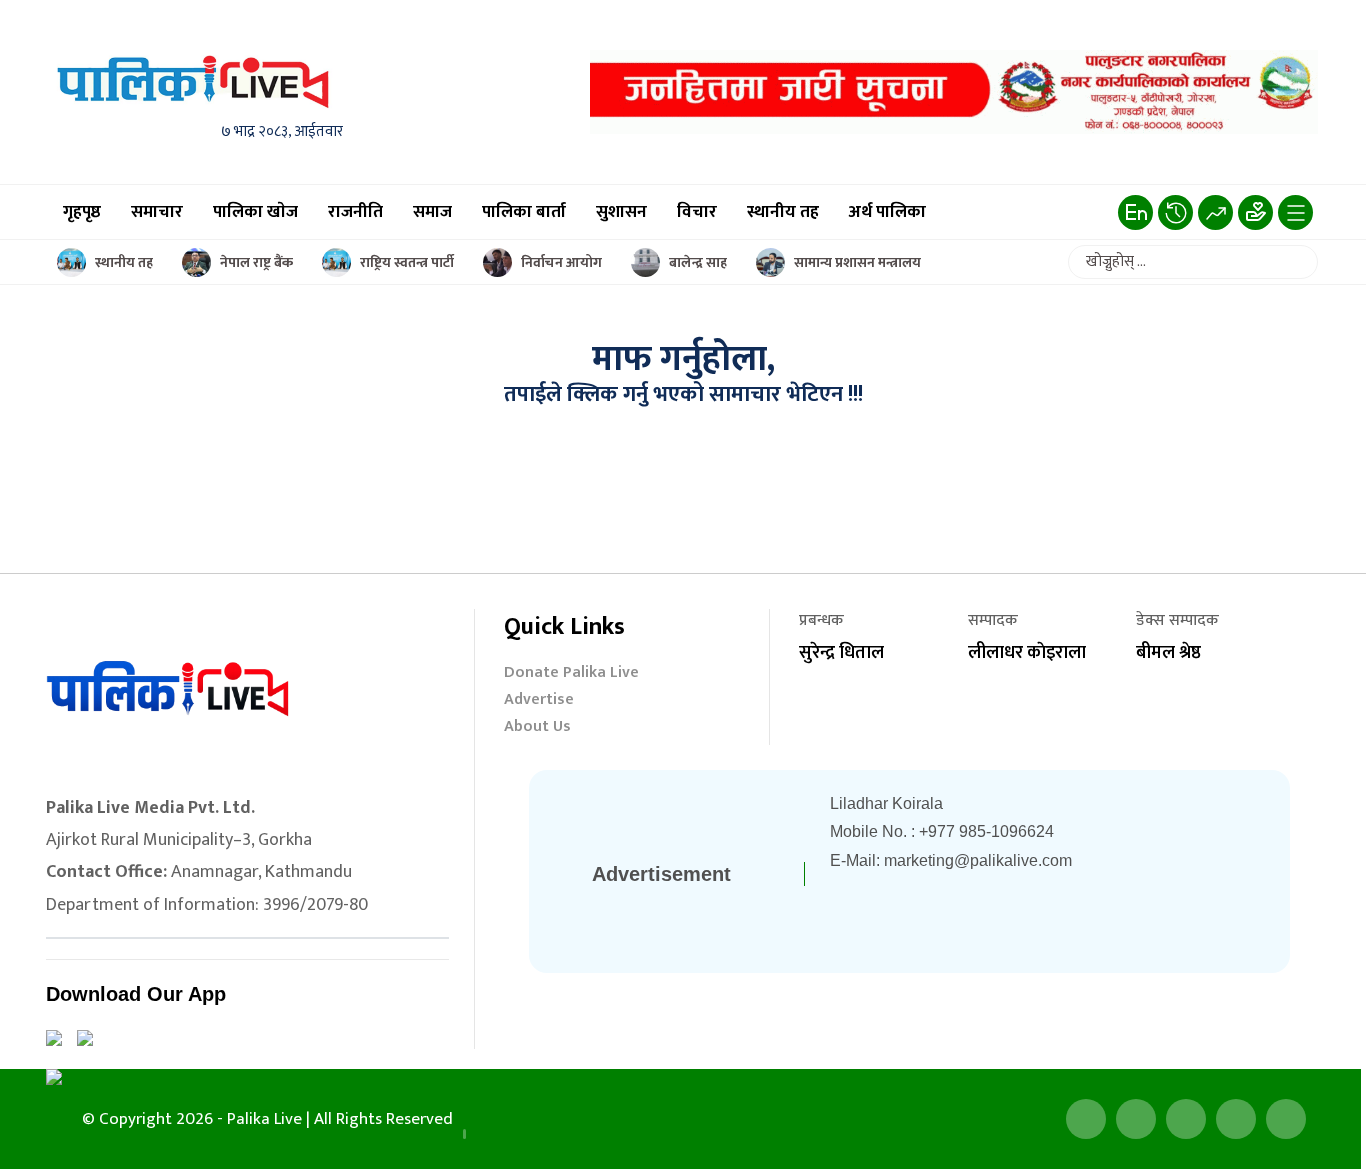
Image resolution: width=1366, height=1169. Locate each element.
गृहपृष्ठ (82, 212)
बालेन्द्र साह (698, 262)
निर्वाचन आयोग (561, 262)
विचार (697, 212)
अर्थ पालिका (887, 212)
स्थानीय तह (783, 212)
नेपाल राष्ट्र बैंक (256, 262)
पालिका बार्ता (524, 212)
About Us (537, 728)
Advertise (539, 701)
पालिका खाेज (255, 212)
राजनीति (355, 212)
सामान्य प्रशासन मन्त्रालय (857, 262)
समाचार (157, 212)
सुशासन (621, 212)
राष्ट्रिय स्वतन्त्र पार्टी (407, 262)
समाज (432, 212)
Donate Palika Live (571, 674)
